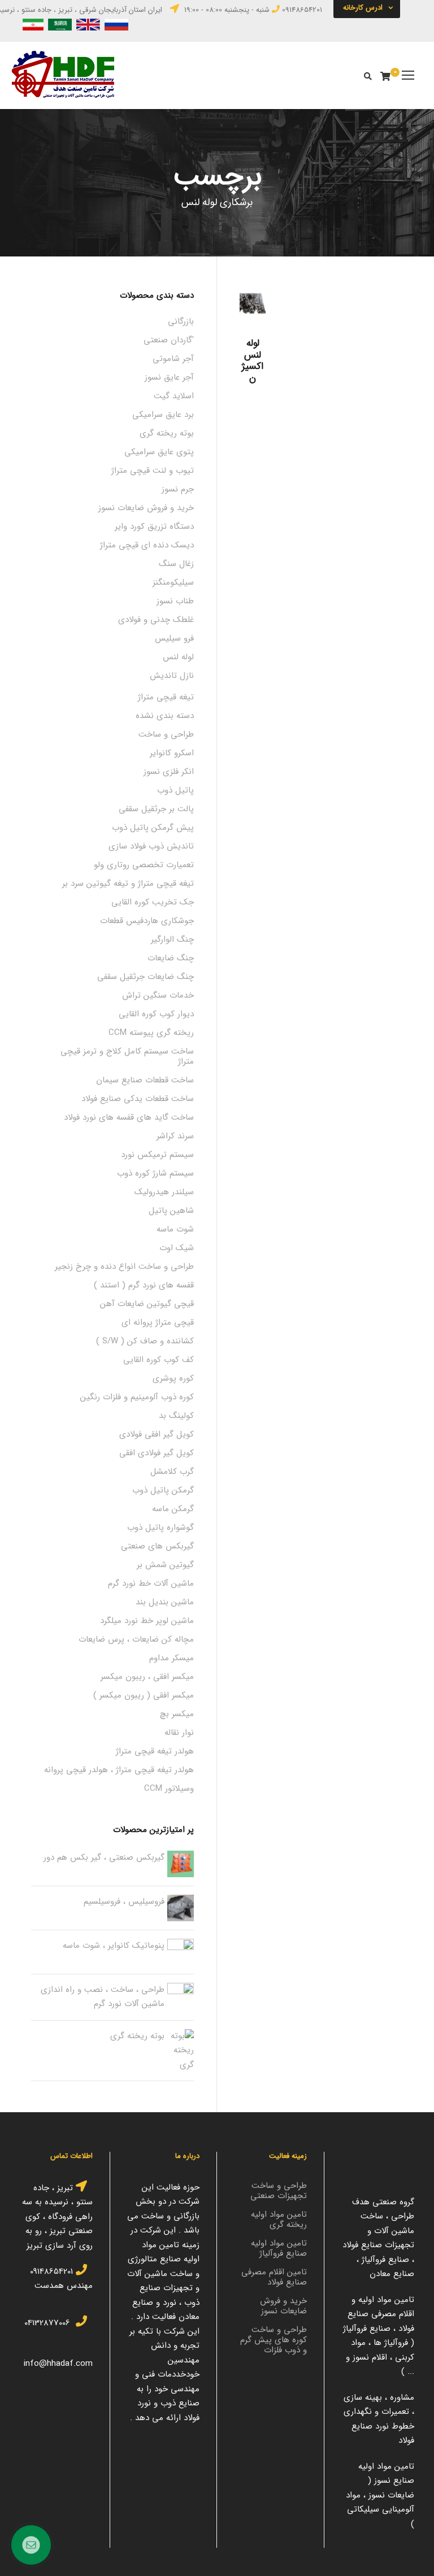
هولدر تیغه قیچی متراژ (155, 1751)
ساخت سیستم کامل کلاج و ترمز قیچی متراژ (127, 1056)
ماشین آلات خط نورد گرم (151, 1583)
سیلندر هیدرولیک (164, 1192)
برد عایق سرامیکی (163, 415)
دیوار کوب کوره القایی (156, 1014)
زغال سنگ (176, 564)
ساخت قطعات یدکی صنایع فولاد (138, 1099)
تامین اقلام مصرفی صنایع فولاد (274, 2277)
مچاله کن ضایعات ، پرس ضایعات (136, 1639)
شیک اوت (177, 1248)
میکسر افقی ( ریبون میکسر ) (144, 1695)
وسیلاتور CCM (169, 1789)
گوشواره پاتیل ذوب (160, 1528)
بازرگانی (181, 321)
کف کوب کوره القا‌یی (159, 1360)
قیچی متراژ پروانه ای (158, 1322)
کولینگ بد (176, 1416)
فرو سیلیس (174, 638)
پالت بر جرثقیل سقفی (156, 809)
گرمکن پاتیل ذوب (163, 1490)
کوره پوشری (173, 1378)
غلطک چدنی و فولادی (156, 620)
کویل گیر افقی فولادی (157, 1434)
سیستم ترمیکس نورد (157, 1155)
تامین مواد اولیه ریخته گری (279, 2220)
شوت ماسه (175, 1229)
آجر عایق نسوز (169, 377)
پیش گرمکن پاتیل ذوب (153, 828)
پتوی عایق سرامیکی (159, 452)
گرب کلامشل (172, 1472)
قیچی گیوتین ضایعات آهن (147, 1304)
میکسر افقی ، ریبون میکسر (147, 1677)
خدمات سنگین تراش (158, 995)
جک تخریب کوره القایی (153, 902)
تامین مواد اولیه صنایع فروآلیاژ (279, 2248)
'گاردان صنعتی (169, 340)
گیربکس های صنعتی (157, 1546)
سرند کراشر (175, 1136)
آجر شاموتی (173, 359)
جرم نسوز (178, 489)
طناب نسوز (175, 601)
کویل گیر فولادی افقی (157, 1453)
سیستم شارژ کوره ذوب (155, 1173)
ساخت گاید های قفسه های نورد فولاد (129, 1117)
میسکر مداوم (172, 1658)
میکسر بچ (177, 1714)
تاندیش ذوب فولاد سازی (151, 846)
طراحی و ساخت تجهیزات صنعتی (279, 2191)
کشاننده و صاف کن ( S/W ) (145, 1341)
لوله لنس (178, 657)
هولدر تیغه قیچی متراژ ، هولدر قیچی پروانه (119, 1770)
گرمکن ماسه (173, 1509)
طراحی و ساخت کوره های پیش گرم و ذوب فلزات (274, 2340)
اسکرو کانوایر (172, 753)
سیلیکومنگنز (173, 582)
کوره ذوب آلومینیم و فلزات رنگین (137, 1397)
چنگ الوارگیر (172, 939)
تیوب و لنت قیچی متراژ (153, 471)
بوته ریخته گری (167, 433)
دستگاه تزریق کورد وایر (154, 526)
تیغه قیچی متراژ (166, 697)
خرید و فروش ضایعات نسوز (146, 508)
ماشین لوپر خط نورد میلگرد (147, 1621)
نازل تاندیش (172, 676)
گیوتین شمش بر (165, 1565)
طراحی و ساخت (166, 734)
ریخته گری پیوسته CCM (151, 1033)
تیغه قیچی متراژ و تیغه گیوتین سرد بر (128, 884)
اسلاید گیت (174, 396)
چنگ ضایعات (171, 958)
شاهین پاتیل (171, 1211)
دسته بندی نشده (165, 716)
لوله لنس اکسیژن (253, 360)
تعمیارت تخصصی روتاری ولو (144, 865)
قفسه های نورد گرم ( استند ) (144, 1285)
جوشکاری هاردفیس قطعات (147, 921)
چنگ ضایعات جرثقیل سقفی (146, 977)
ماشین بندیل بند (165, 1602)
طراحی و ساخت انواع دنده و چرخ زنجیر (124, 1267)
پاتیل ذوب (175, 790)
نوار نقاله (179, 1733)
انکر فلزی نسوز (169, 772)
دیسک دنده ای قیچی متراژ (147, 545)
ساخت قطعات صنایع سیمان (145, 1080)
